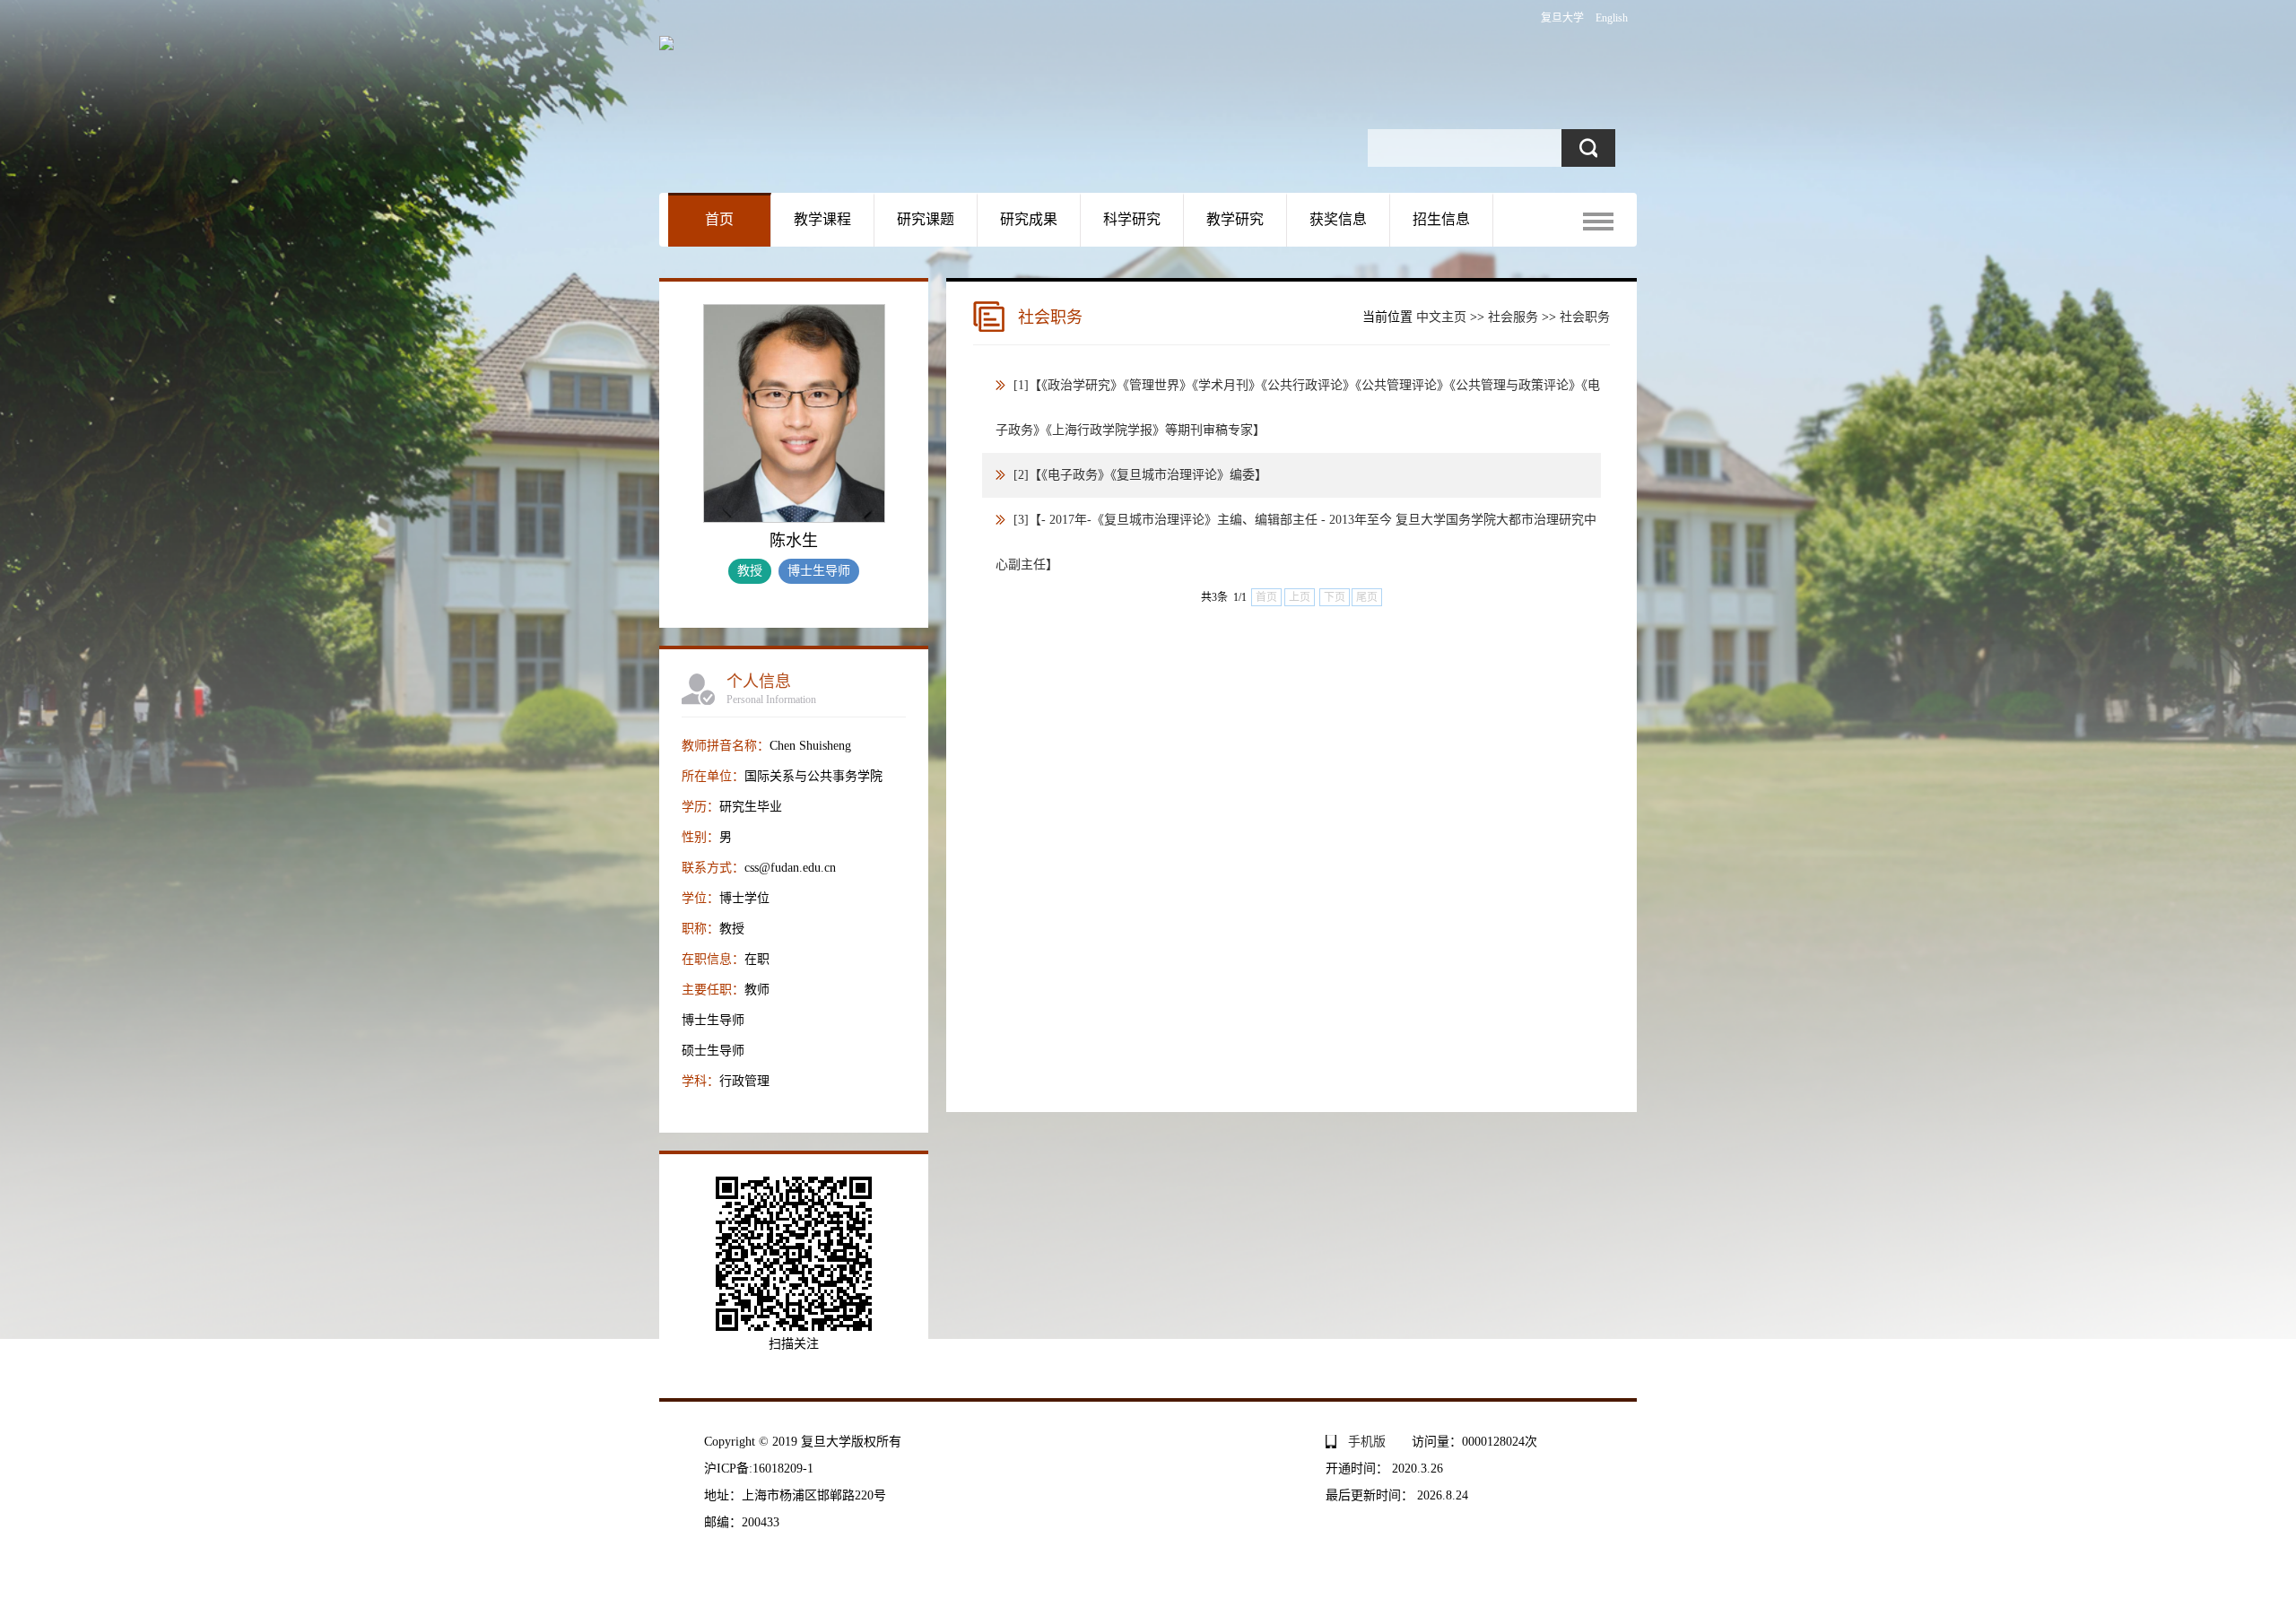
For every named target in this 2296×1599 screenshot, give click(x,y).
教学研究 (1235, 219)
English (1612, 18)
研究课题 (926, 219)
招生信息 (1441, 219)
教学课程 (822, 219)
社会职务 (1585, 317)
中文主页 (1441, 317)
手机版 (1367, 1442)
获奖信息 (1338, 219)
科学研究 (1132, 219)
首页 (719, 219)
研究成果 (1029, 219)
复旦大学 (1562, 18)
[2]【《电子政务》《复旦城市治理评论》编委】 (1140, 475)
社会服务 (1513, 317)
